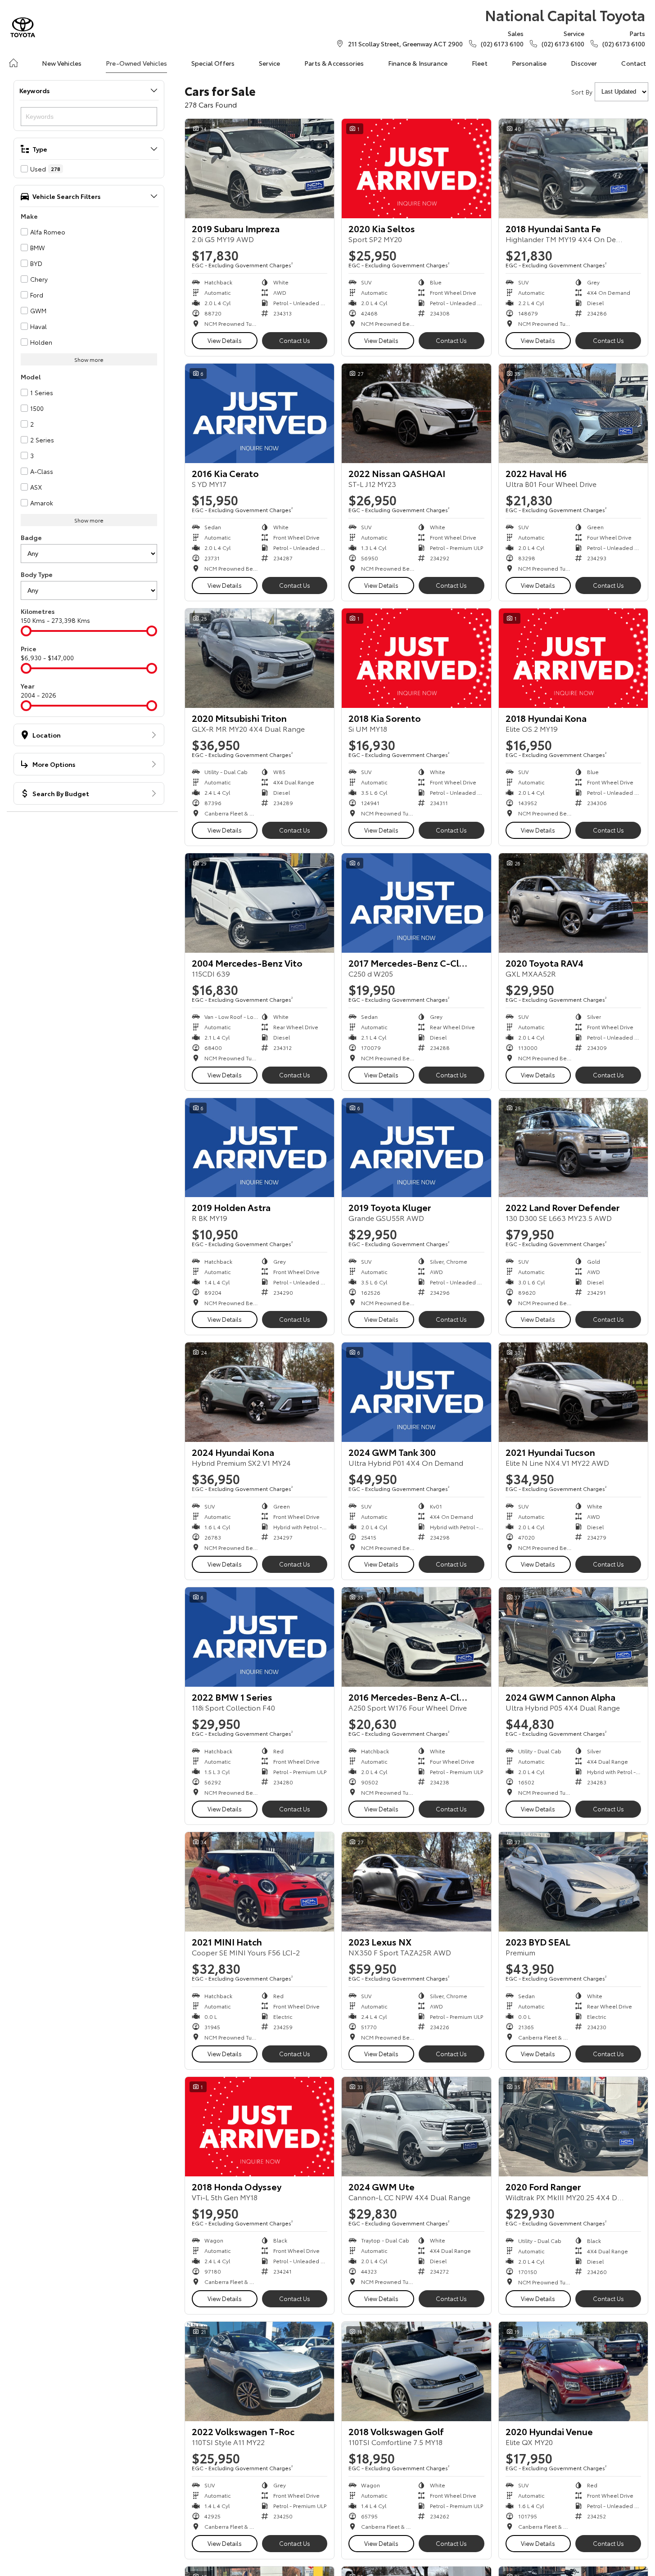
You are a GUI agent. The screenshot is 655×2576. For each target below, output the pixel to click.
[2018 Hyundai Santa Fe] (573, 169)
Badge (31, 537)
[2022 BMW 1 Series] (260, 1637)
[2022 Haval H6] (573, 413)
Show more (89, 359)
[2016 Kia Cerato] (260, 413)
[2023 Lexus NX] (416, 1882)
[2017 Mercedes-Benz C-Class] (416, 903)
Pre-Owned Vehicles (136, 63)
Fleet (480, 63)
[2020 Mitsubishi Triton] (260, 658)
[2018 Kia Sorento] (416, 658)
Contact (634, 63)
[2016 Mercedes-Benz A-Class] (416, 1637)
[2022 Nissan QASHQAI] (416, 413)
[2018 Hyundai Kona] (573, 658)
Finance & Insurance (418, 63)
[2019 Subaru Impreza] (260, 169)
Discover (584, 63)
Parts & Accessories (334, 63)
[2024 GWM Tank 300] (416, 1392)
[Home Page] (23, 27)
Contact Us (295, 340)
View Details (225, 340)
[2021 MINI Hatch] (260, 1882)
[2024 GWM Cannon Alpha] (573, 1637)
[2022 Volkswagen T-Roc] (260, 2371)
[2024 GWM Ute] (416, 2127)
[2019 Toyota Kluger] (416, 1148)
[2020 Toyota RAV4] (573, 903)
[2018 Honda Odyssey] (260, 2127)
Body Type (37, 574)
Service (269, 63)
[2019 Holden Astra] (260, 1148)
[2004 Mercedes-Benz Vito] (260, 903)
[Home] (14, 63)
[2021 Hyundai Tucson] (573, 1392)
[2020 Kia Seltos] (416, 169)
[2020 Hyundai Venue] (573, 2371)
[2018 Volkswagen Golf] (416, 2371)
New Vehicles (62, 63)
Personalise (529, 63)
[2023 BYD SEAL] (573, 1882)
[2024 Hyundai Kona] (260, 1392)
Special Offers (213, 63)
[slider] (26, 631)
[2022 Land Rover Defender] (573, 1148)
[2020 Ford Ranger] (573, 2127)
